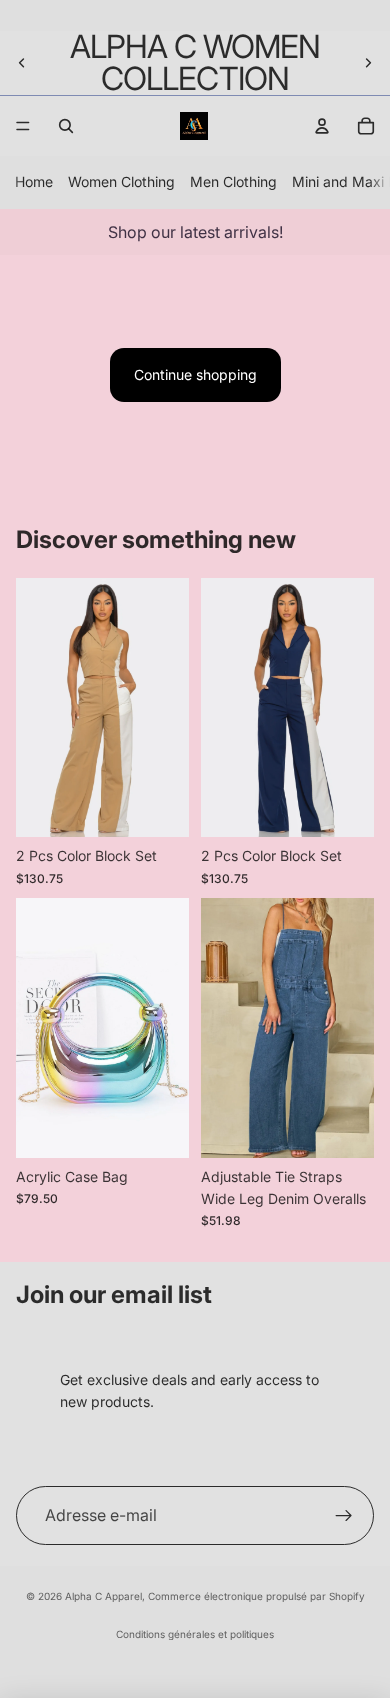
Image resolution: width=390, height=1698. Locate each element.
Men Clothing (233, 181)
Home (34, 181)
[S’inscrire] (344, 1516)
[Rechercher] (66, 126)
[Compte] (322, 126)
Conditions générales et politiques (195, 1634)
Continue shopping (195, 374)
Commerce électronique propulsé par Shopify (256, 1596)
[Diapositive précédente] (22, 63)
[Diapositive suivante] (368, 63)
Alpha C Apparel (103, 1596)
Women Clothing (121, 181)
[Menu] (23, 126)
